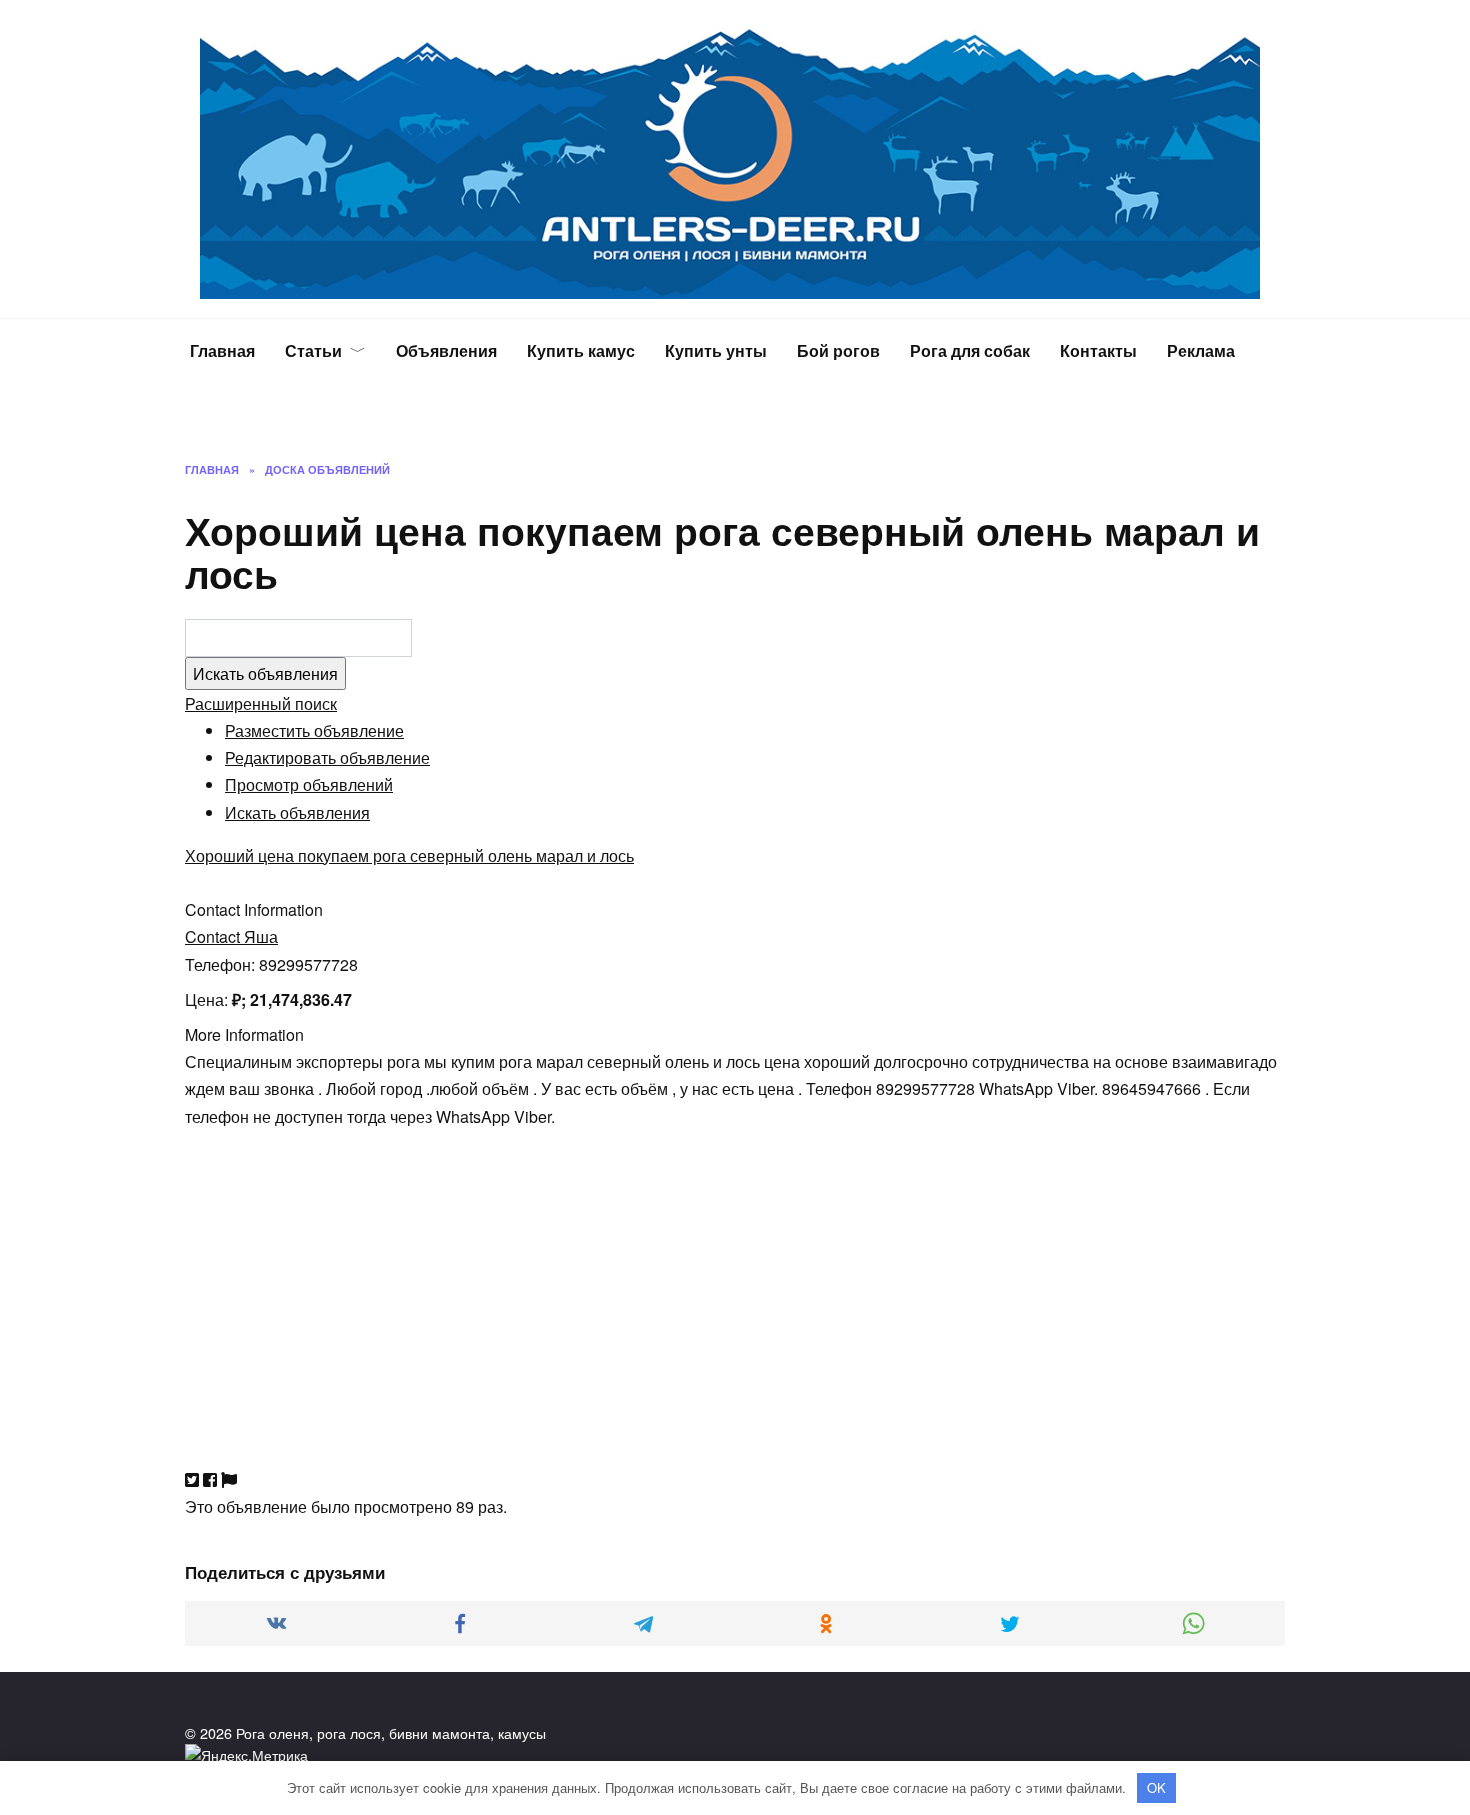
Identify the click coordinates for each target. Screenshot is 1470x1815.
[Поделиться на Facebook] (210, 1479)
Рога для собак (970, 350)
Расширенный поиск (261, 703)
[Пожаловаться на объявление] (229, 1479)
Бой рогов (838, 350)
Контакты (1098, 350)
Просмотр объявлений (309, 784)
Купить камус (581, 350)
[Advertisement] (735, 1270)
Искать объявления (297, 812)
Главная (222, 350)
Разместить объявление (314, 730)
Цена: (206, 999)
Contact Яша (231, 936)
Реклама (1201, 350)
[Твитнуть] (192, 1479)
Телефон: (220, 964)
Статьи (313, 350)
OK (1156, 1787)
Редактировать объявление (327, 757)
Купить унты (716, 350)
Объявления (446, 350)
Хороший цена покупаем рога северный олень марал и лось (409, 855)
